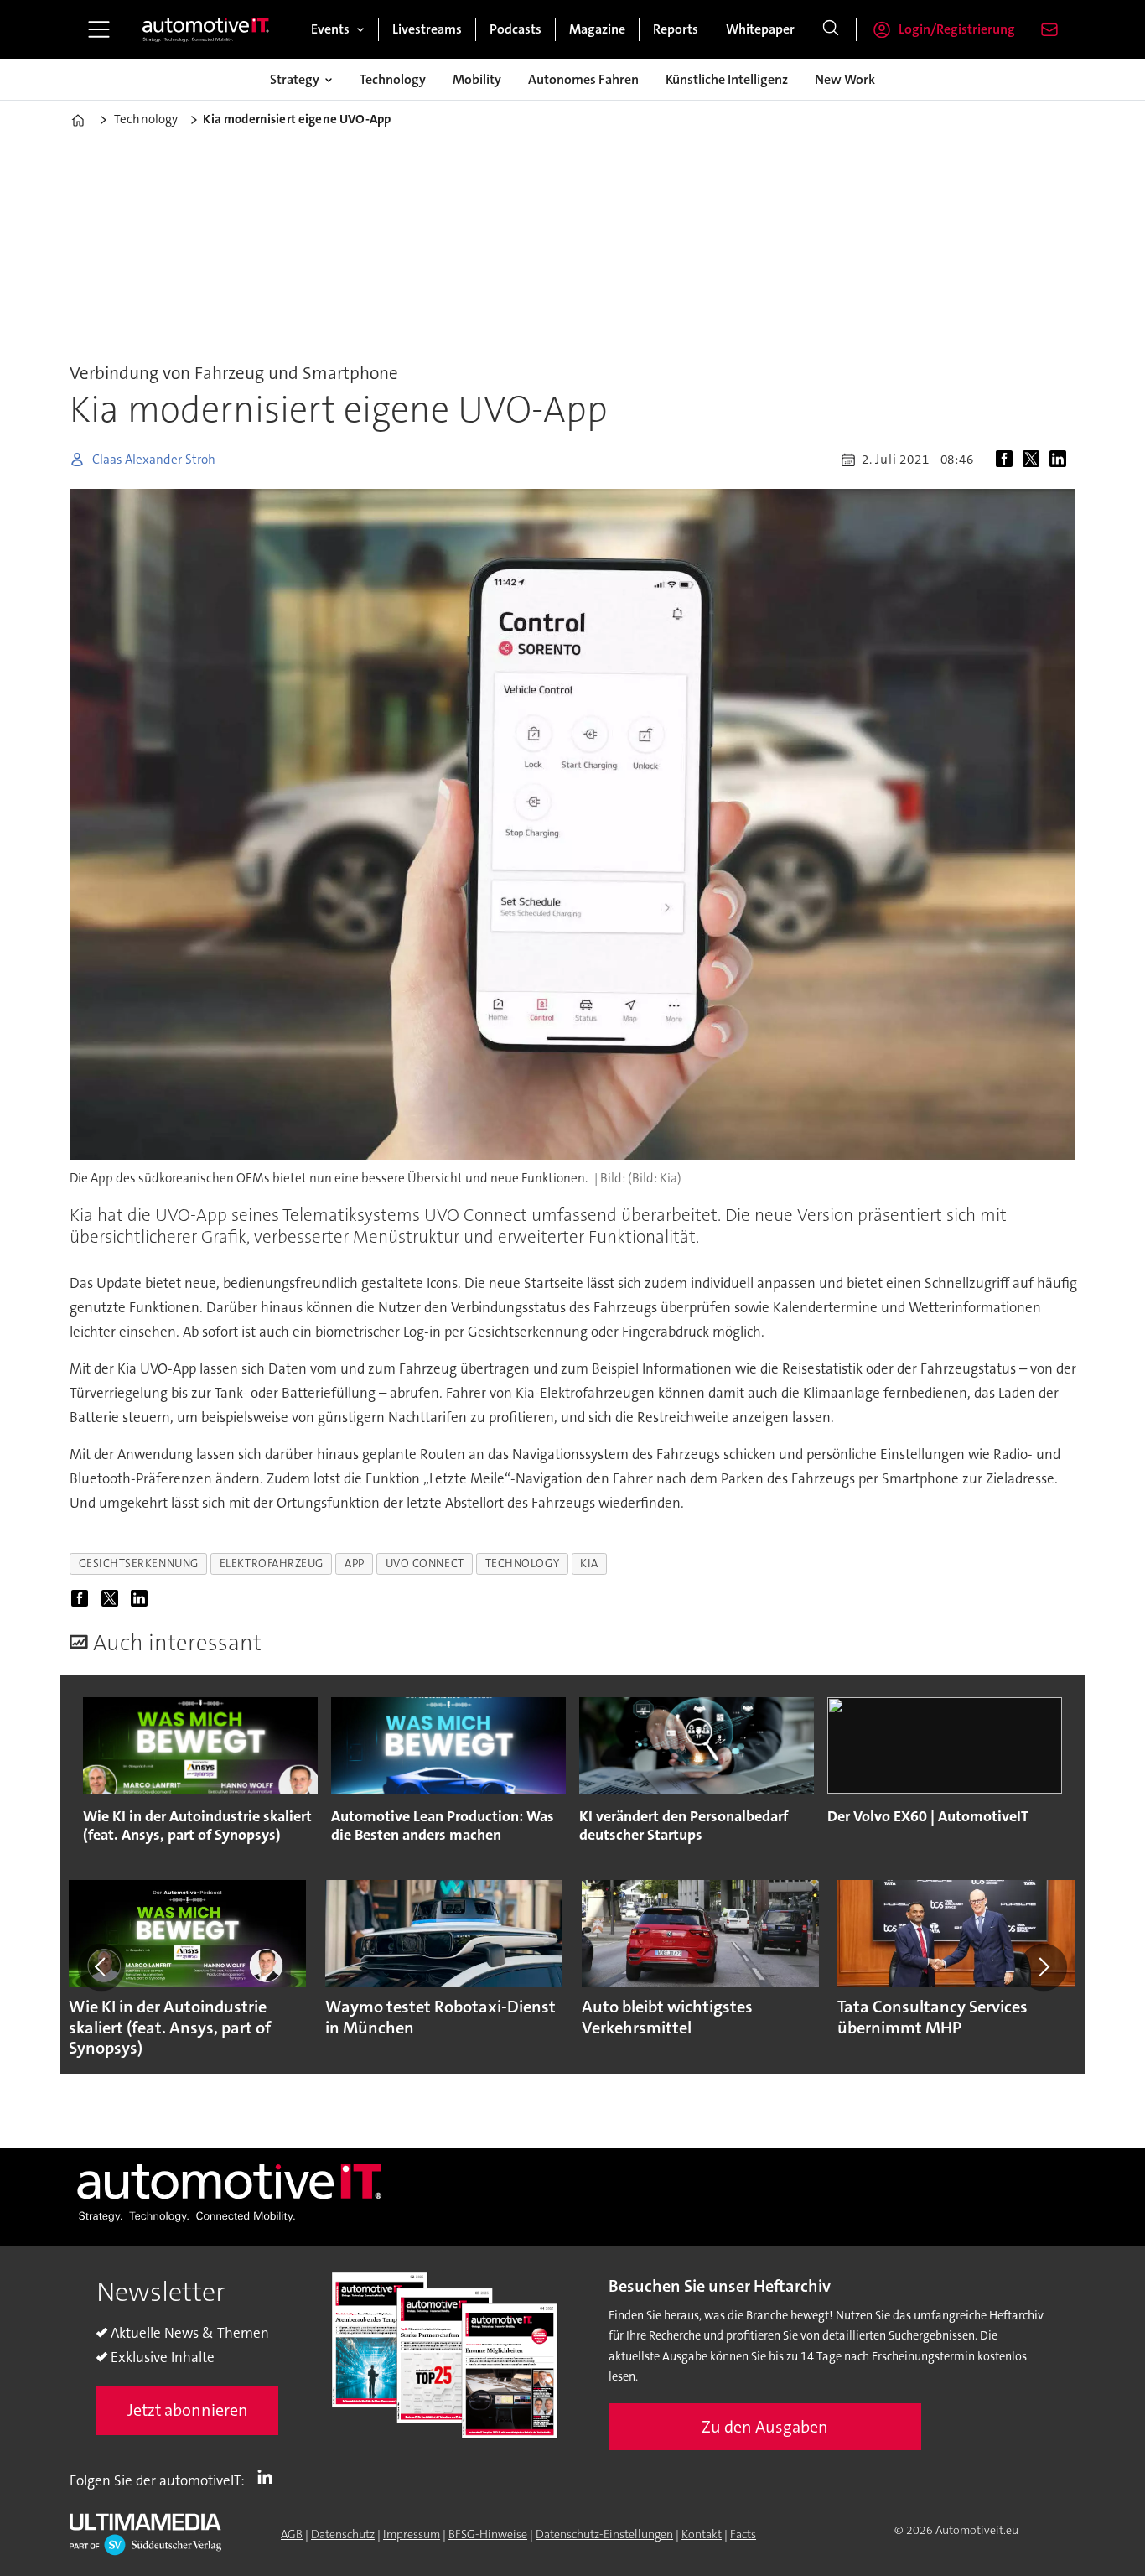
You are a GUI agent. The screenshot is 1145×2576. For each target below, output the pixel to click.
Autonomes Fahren (583, 79)
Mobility (477, 79)
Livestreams (427, 29)
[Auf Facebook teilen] (1008, 460)
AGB (292, 2534)
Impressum (412, 2534)
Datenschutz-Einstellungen (604, 2534)
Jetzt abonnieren (188, 2410)
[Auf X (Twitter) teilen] (1034, 460)
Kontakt (702, 2534)
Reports (676, 29)
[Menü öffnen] (99, 29)
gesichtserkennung (139, 1563)
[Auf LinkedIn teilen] (1061, 460)
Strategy (295, 79)
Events (330, 29)
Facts (743, 2534)
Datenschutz (343, 2534)
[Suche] (831, 29)
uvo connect (425, 1563)
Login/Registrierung (957, 29)
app (355, 1563)
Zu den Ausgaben (765, 2427)
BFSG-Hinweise (488, 2534)
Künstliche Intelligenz (727, 79)
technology (522, 1563)
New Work (845, 79)
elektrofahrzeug (272, 1563)
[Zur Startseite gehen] (206, 29)
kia (589, 1563)
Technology (393, 79)
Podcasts (516, 29)
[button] (101, 1967)
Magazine (597, 29)
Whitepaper (760, 29)
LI (269, 2477)
